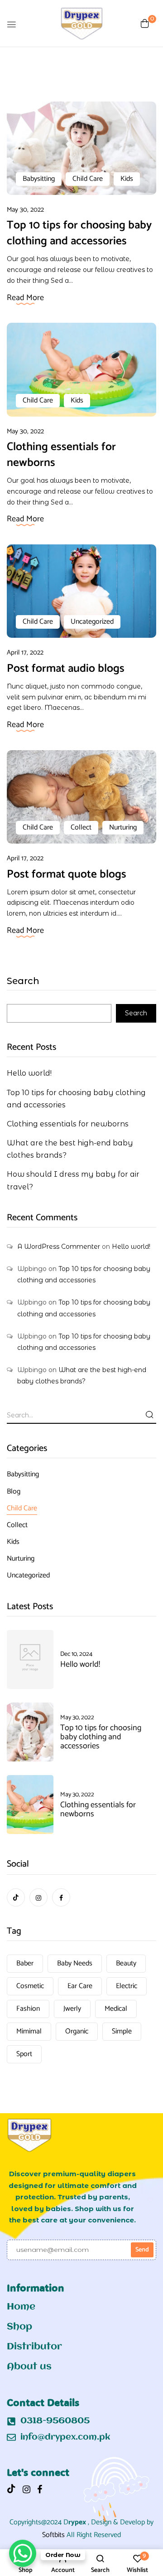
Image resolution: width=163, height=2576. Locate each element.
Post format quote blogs (67, 874)
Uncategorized (92, 622)
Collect (81, 827)
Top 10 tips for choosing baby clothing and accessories (79, 233)
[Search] (149, 1415)
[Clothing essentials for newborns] (81, 328)
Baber (25, 1963)
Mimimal (29, 2031)
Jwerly (72, 2009)
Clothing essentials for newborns (61, 455)
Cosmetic (30, 1986)
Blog (14, 1492)
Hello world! (29, 1073)
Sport (24, 2054)
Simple (122, 2031)
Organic (77, 2031)
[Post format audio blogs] (81, 549)
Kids (127, 179)
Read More (25, 298)
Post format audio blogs (66, 669)
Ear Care (80, 1986)
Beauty (126, 1963)
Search (23, 981)
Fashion (28, 2009)
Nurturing (123, 827)
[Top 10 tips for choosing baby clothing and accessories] (81, 107)
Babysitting (39, 179)
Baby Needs (75, 1963)
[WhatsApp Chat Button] (23, 2553)
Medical (116, 2009)
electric (127, 1986)
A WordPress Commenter (59, 1247)
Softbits (53, 2535)
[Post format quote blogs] (81, 755)
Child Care (88, 179)
